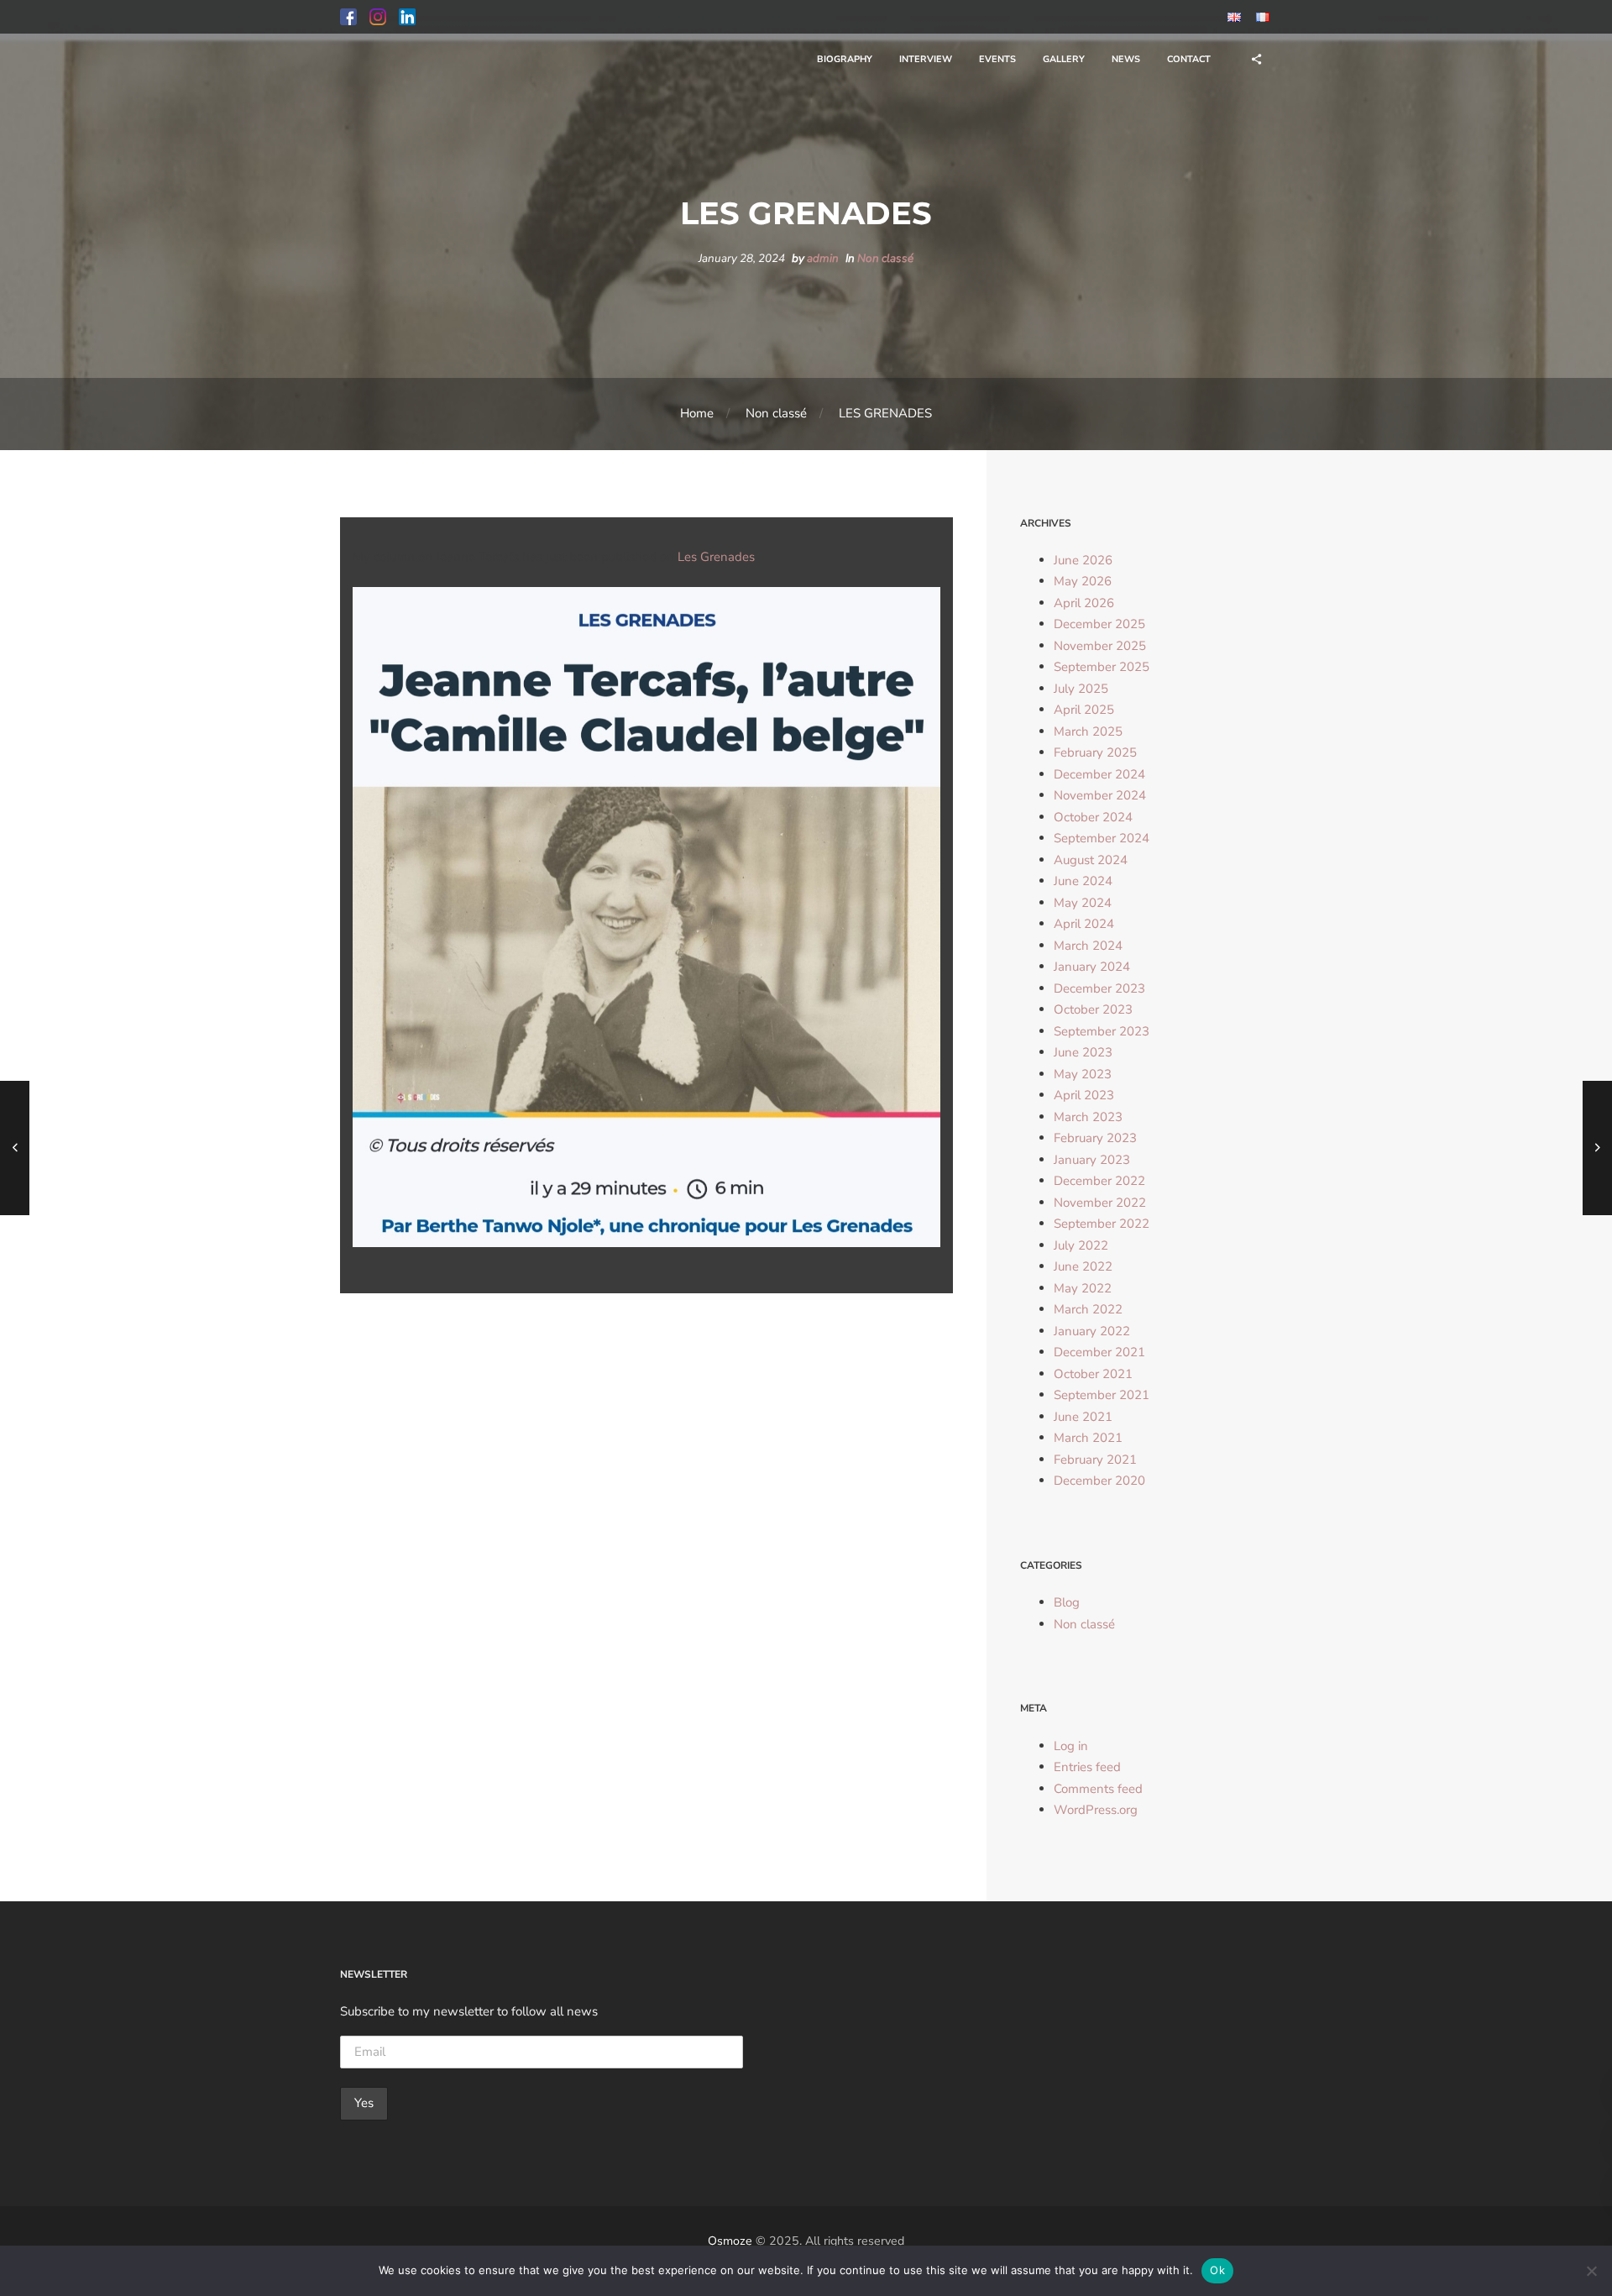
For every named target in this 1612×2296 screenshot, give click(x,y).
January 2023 (1092, 1160)
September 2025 (1102, 667)
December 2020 (1099, 1481)
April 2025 (1084, 710)
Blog (1067, 1602)
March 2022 (1088, 1309)
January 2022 (1092, 1331)
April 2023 (1084, 1095)
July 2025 (1081, 689)
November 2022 (1100, 1203)
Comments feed (1098, 1789)
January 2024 (1092, 967)
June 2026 (1083, 560)
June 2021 (1083, 1417)
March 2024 (1088, 946)
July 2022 (1081, 1245)
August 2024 (1091, 860)
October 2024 (1093, 817)
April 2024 (1084, 924)
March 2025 (1088, 731)
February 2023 (1095, 1138)
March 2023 (1088, 1117)
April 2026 (1084, 603)
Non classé (885, 258)
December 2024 (1099, 774)
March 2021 (1088, 1438)
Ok (1217, 2270)
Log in (1071, 1746)
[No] (1591, 2271)
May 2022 (1083, 1288)
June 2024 (1083, 881)
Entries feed (1087, 1767)
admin (823, 258)
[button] (348, 17)
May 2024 (1083, 903)
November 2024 (1100, 795)
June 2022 (1083, 1266)
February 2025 (1095, 752)
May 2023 (1083, 1074)
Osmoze (730, 2241)
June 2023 (1083, 1052)
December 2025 (1099, 624)
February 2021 (1095, 1460)
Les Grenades (716, 557)
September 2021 (1102, 1395)
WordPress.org (1096, 1810)
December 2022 (1099, 1181)
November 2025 (1100, 646)
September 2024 (1102, 838)
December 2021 (1099, 1352)
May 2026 (1083, 581)
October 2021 (1093, 1374)
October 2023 (1093, 1009)
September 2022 (1102, 1224)
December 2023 (1099, 988)
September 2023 (1102, 1031)
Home (697, 413)
